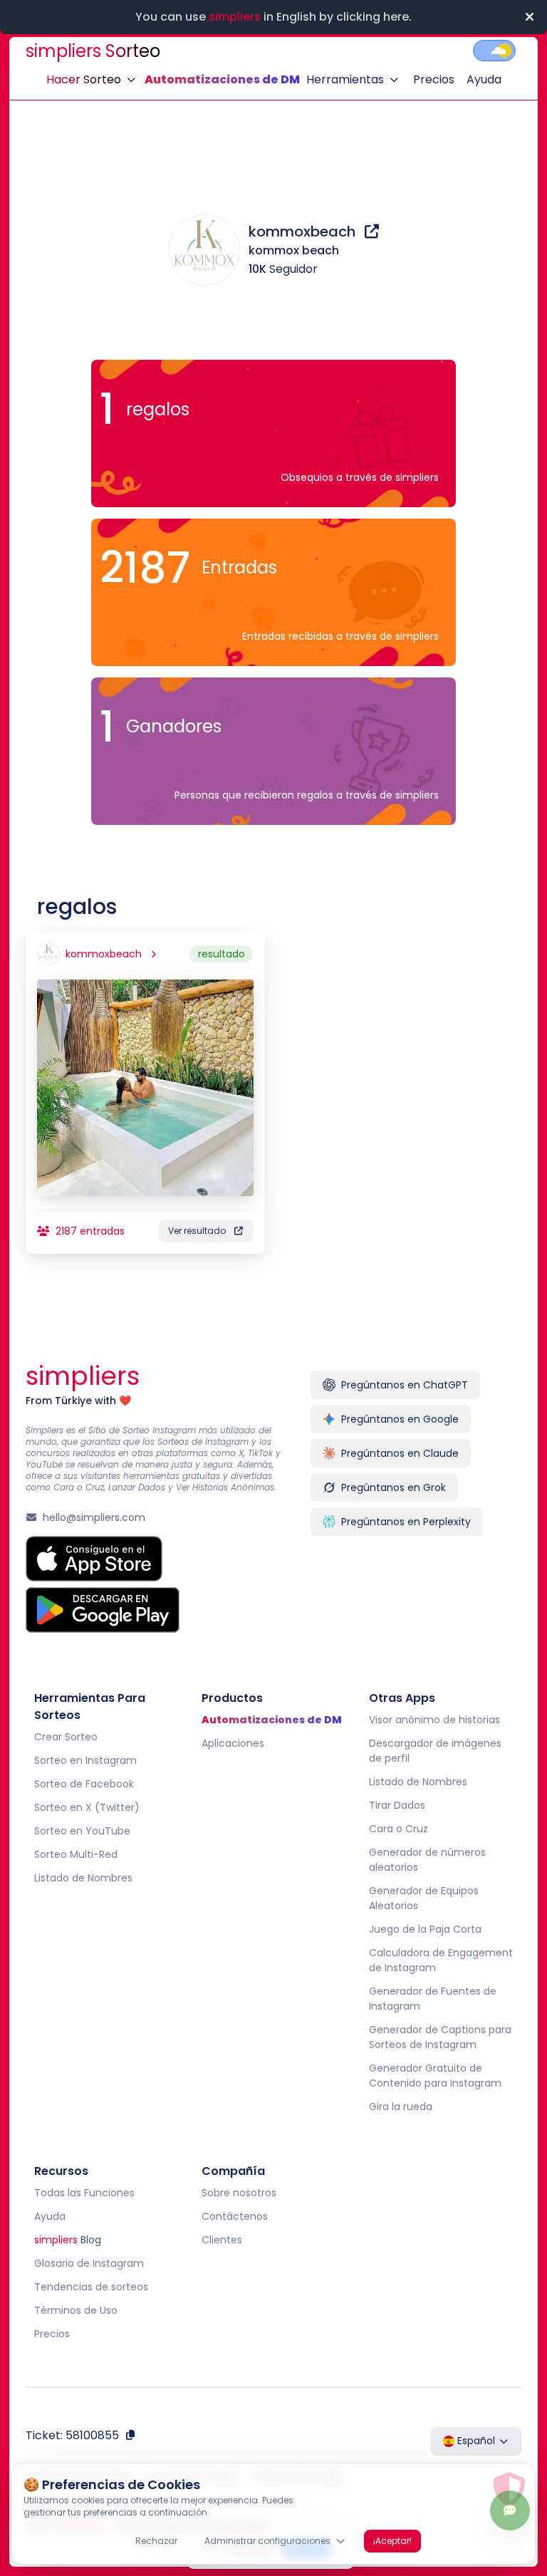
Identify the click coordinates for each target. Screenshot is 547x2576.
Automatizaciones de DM (222, 79)
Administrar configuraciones (267, 2541)
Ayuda (484, 79)
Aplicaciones (233, 1743)
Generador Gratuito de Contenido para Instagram (434, 2076)
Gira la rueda (400, 2107)
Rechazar (156, 2541)
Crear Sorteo (66, 1737)
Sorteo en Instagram (85, 1760)
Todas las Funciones (84, 2193)
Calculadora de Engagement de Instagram (440, 1960)
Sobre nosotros (239, 2193)
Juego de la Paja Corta (424, 1929)
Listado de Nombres (83, 1878)
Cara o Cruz (398, 1829)
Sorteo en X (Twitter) (87, 1807)
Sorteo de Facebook (84, 1784)
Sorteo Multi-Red (76, 1854)
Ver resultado (197, 1231)
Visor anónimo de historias (434, 1720)
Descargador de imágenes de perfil (434, 1751)
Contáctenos (235, 2216)
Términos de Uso (76, 2310)
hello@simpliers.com (94, 1517)
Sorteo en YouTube (82, 1831)
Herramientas (345, 79)
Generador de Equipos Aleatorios (423, 1898)
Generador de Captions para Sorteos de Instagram (439, 2037)
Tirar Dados (396, 1805)
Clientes (222, 2240)
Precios (434, 79)
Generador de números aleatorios (427, 1860)
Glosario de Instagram (89, 2263)
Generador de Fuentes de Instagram (432, 1999)
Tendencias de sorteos (91, 2287)
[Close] (529, 17)
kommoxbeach (304, 232)
